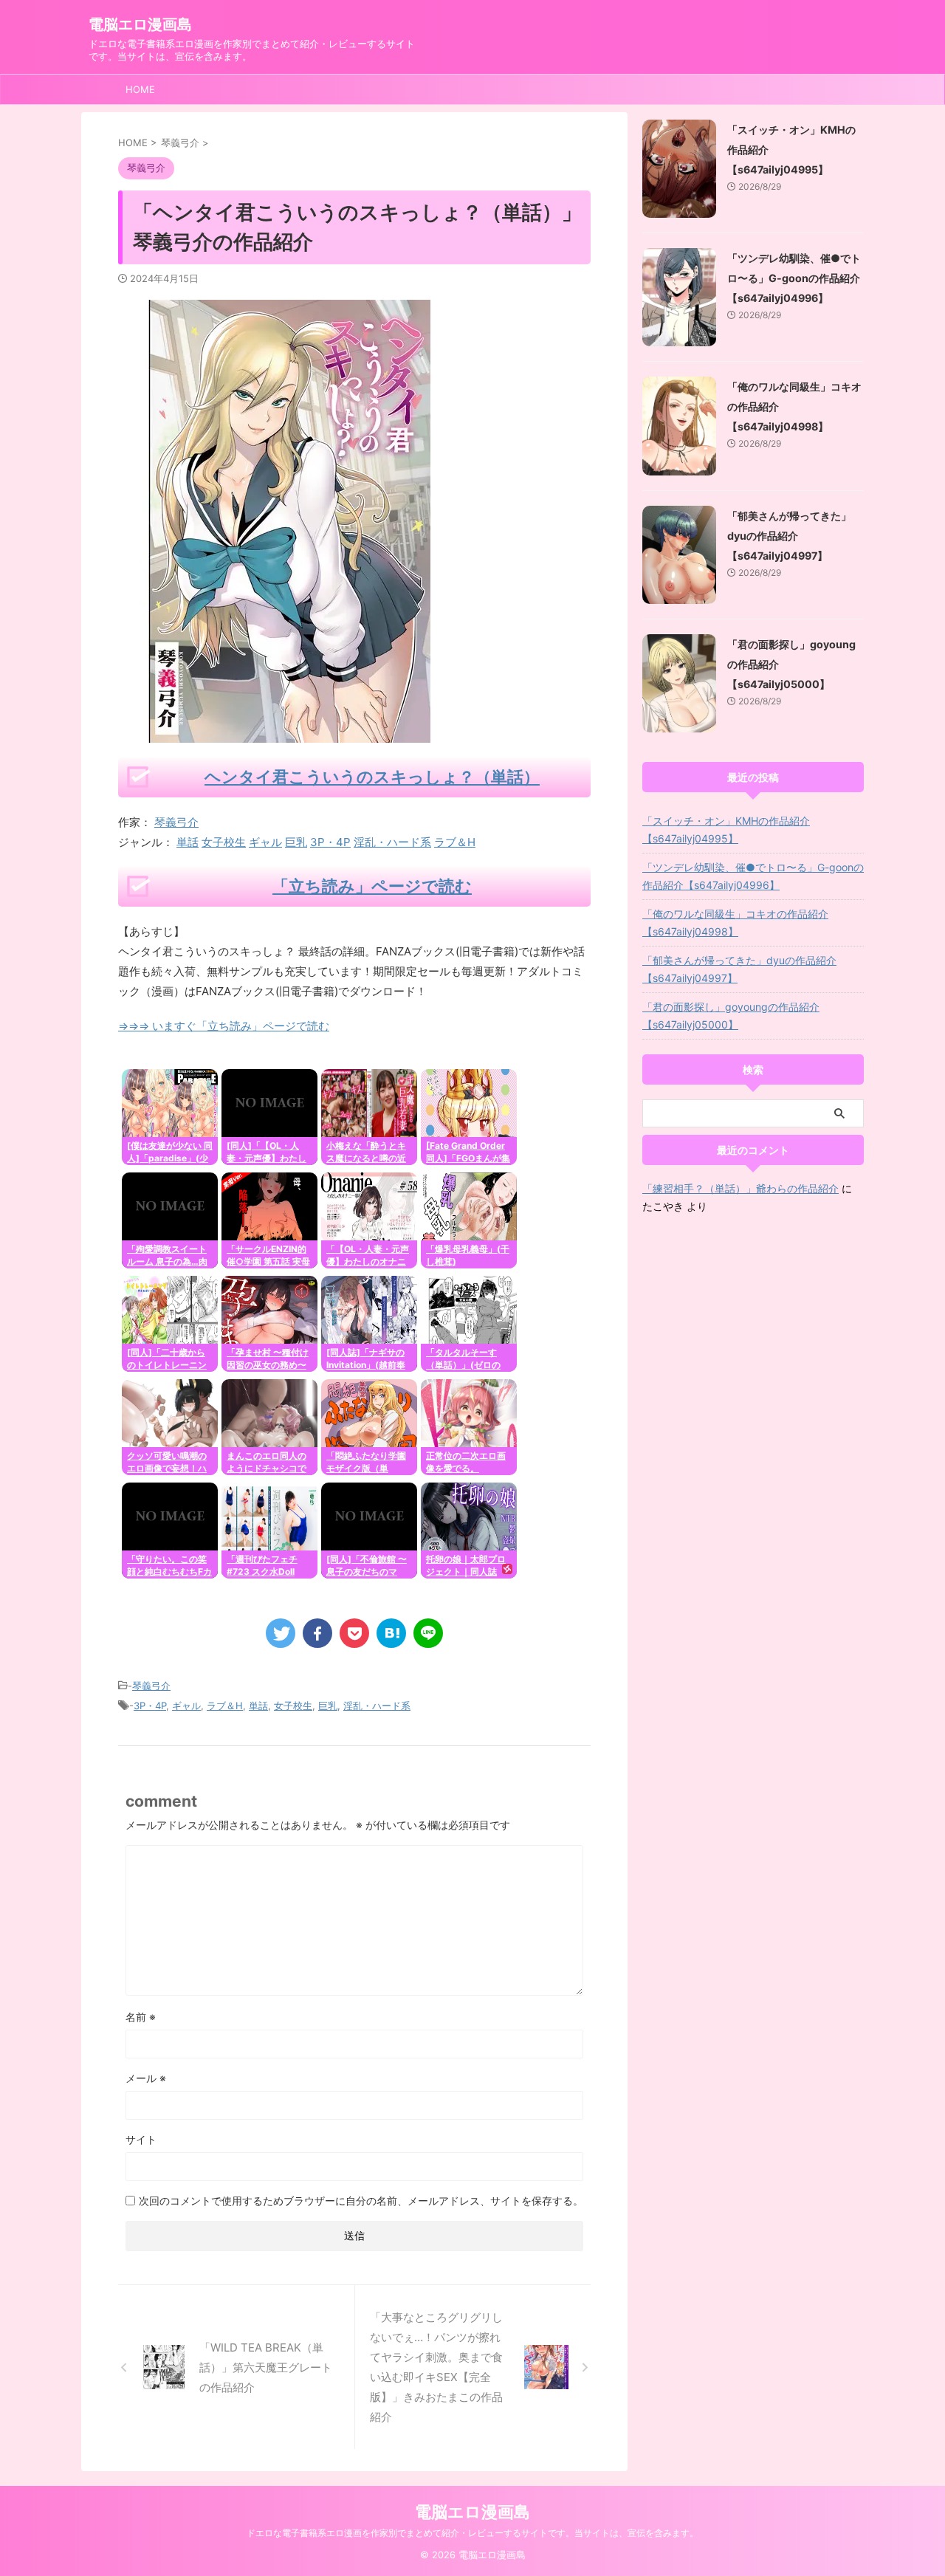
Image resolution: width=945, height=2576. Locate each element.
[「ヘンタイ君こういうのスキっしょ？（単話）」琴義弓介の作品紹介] (391, 1633)
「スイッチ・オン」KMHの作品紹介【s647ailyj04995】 (726, 830)
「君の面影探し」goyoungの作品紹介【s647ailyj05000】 (731, 1016)
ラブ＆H (455, 842)
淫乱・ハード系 (392, 842)
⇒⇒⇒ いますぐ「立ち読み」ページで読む (224, 1026)
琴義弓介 (176, 822)
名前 (141, 2017)
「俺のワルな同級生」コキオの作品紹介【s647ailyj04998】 (735, 923)
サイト (141, 2139)
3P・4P (330, 842)
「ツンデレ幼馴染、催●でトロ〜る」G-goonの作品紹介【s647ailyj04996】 (794, 278)
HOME (140, 89)
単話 (188, 842)
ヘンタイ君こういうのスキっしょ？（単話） (372, 777)
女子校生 (224, 842)
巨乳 (296, 842)
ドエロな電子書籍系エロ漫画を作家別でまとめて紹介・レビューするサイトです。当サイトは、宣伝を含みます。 (472, 2533)
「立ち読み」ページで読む (372, 886)
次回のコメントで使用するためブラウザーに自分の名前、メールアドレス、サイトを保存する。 (361, 2201)
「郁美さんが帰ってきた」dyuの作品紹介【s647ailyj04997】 (789, 536)
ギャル (265, 842)
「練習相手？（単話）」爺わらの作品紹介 (740, 1188)
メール (146, 2078)
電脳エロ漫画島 (140, 24)
